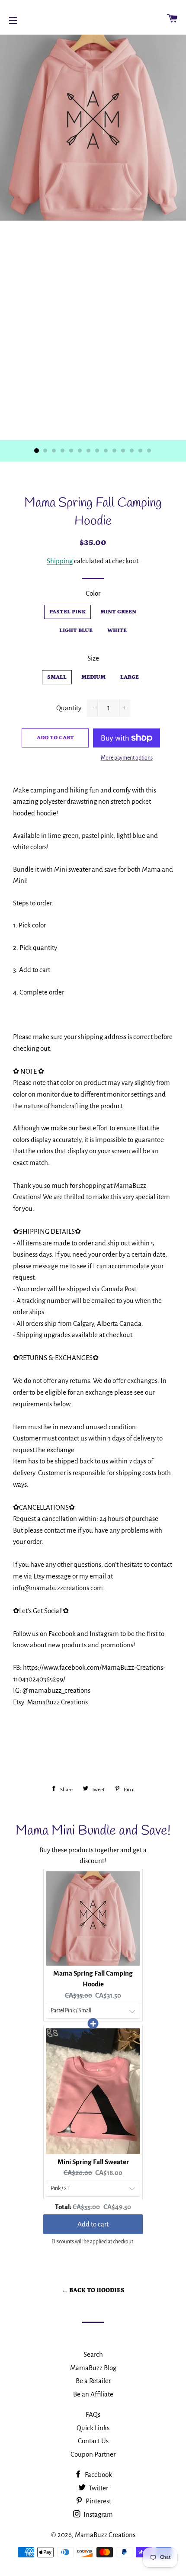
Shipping (60, 561)
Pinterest (98, 2501)
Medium (93, 677)
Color (93, 593)
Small (57, 677)
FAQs (93, 2414)
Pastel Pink (67, 612)
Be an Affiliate (93, 2394)
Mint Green (118, 612)
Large (130, 677)
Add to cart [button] (93, 2224)
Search (93, 2354)
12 (132, 451)
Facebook (98, 2475)
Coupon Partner (93, 2454)
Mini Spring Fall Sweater (93, 2162)
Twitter (98, 2488)
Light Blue (76, 630)
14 (149, 451)
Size (93, 658)
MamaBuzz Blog (93, 2368)
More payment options (127, 758)
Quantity (69, 708)
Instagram (98, 2514)
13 (141, 451)
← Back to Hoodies (93, 2290)
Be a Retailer (93, 2381)
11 (123, 451)
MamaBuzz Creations (105, 2535)
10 (115, 451)
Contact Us (93, 2441)
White (117, 630)
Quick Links (93, 2428)
